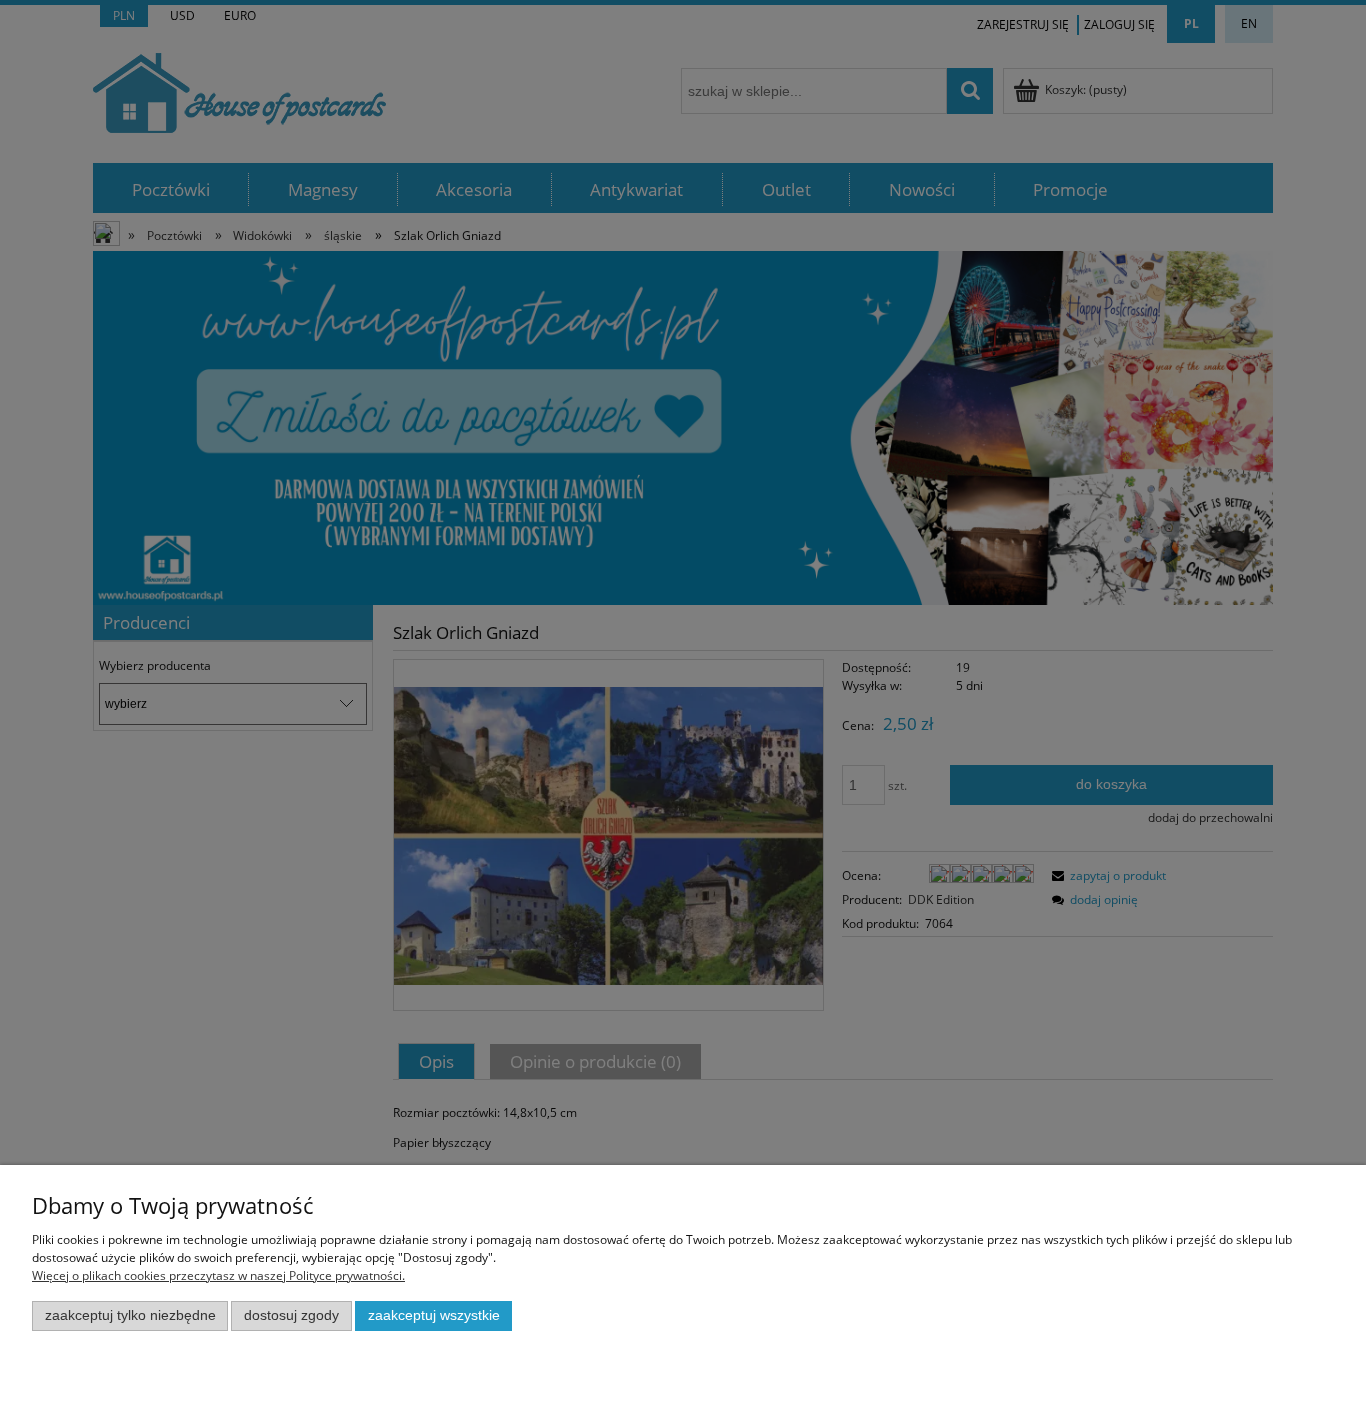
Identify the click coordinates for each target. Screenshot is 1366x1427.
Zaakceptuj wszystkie (434, 1315)
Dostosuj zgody (291, 1315)
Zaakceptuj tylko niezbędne (130, 1315)
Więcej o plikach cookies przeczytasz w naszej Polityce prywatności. (218, 1275)
